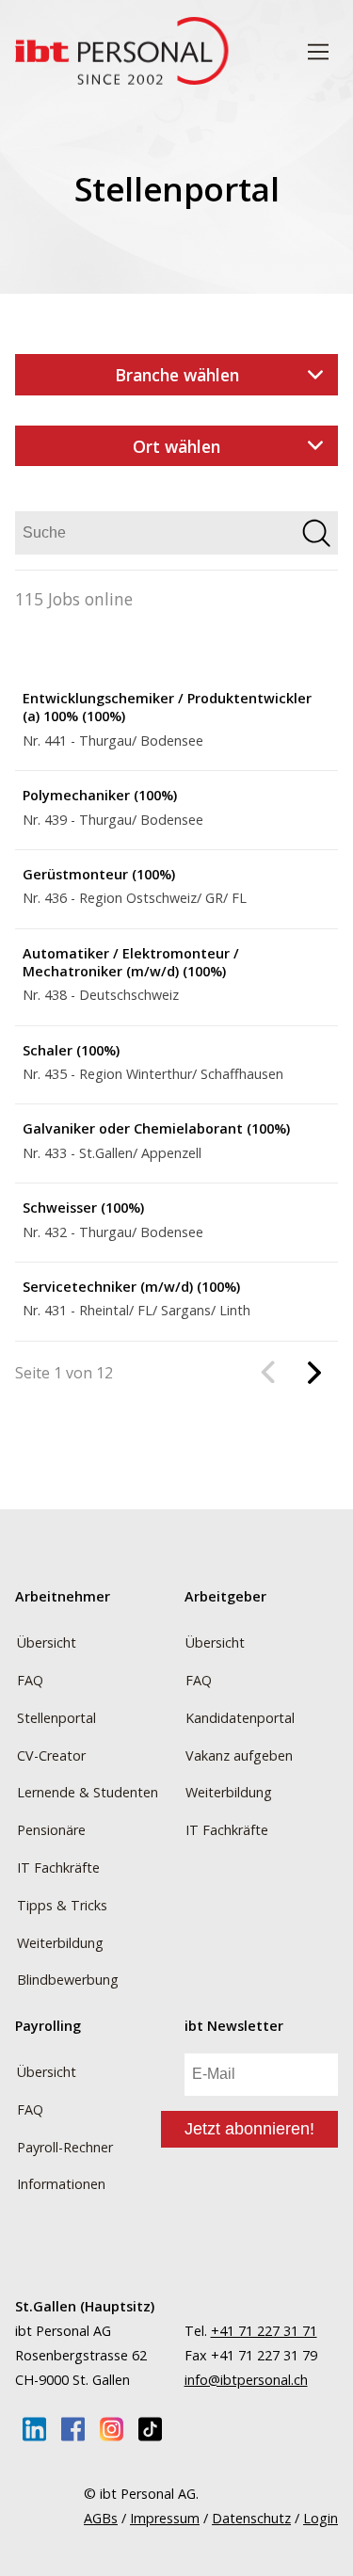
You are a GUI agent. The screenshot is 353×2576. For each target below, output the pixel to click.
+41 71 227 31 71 (264, 2331)
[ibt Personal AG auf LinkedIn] (34, 2429)
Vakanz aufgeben (239, 1755)
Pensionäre (51, 1830)
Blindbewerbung (68, 1980)
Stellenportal (56, 1718)
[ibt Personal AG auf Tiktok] (150, 2429)
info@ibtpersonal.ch (246, 2380)
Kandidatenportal (240, 1718)
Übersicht (47, 1642)
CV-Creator (51, 1755)
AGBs (101, 2518)
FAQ (30, 1680)
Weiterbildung (60, 1943)
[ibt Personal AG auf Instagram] (112, 2429)
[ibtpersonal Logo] (122, 53)
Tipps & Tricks (62, 1905)
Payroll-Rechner (65, 2147)
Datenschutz (251, 2518)
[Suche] (316, 535)
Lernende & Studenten (88, 1792)
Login (321, 2518)
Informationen (61, 2184)
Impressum (165, 2518)
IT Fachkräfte (58, 1868)
